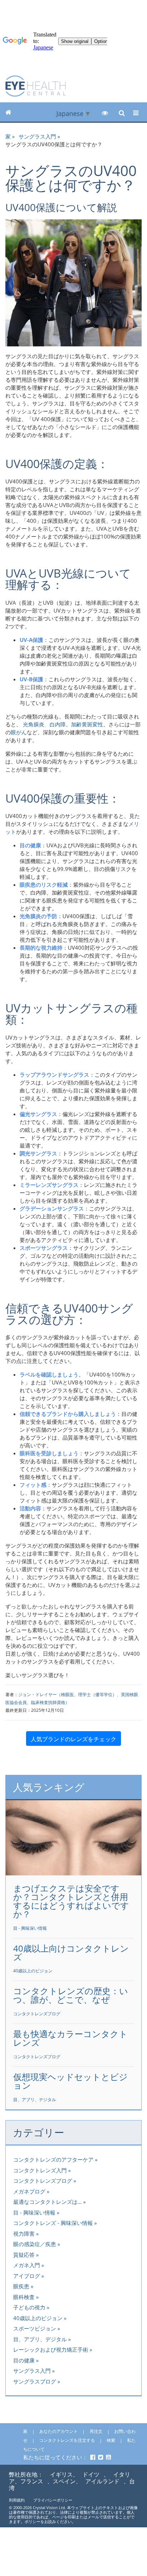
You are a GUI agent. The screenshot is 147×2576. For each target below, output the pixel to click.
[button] (105, 113)
